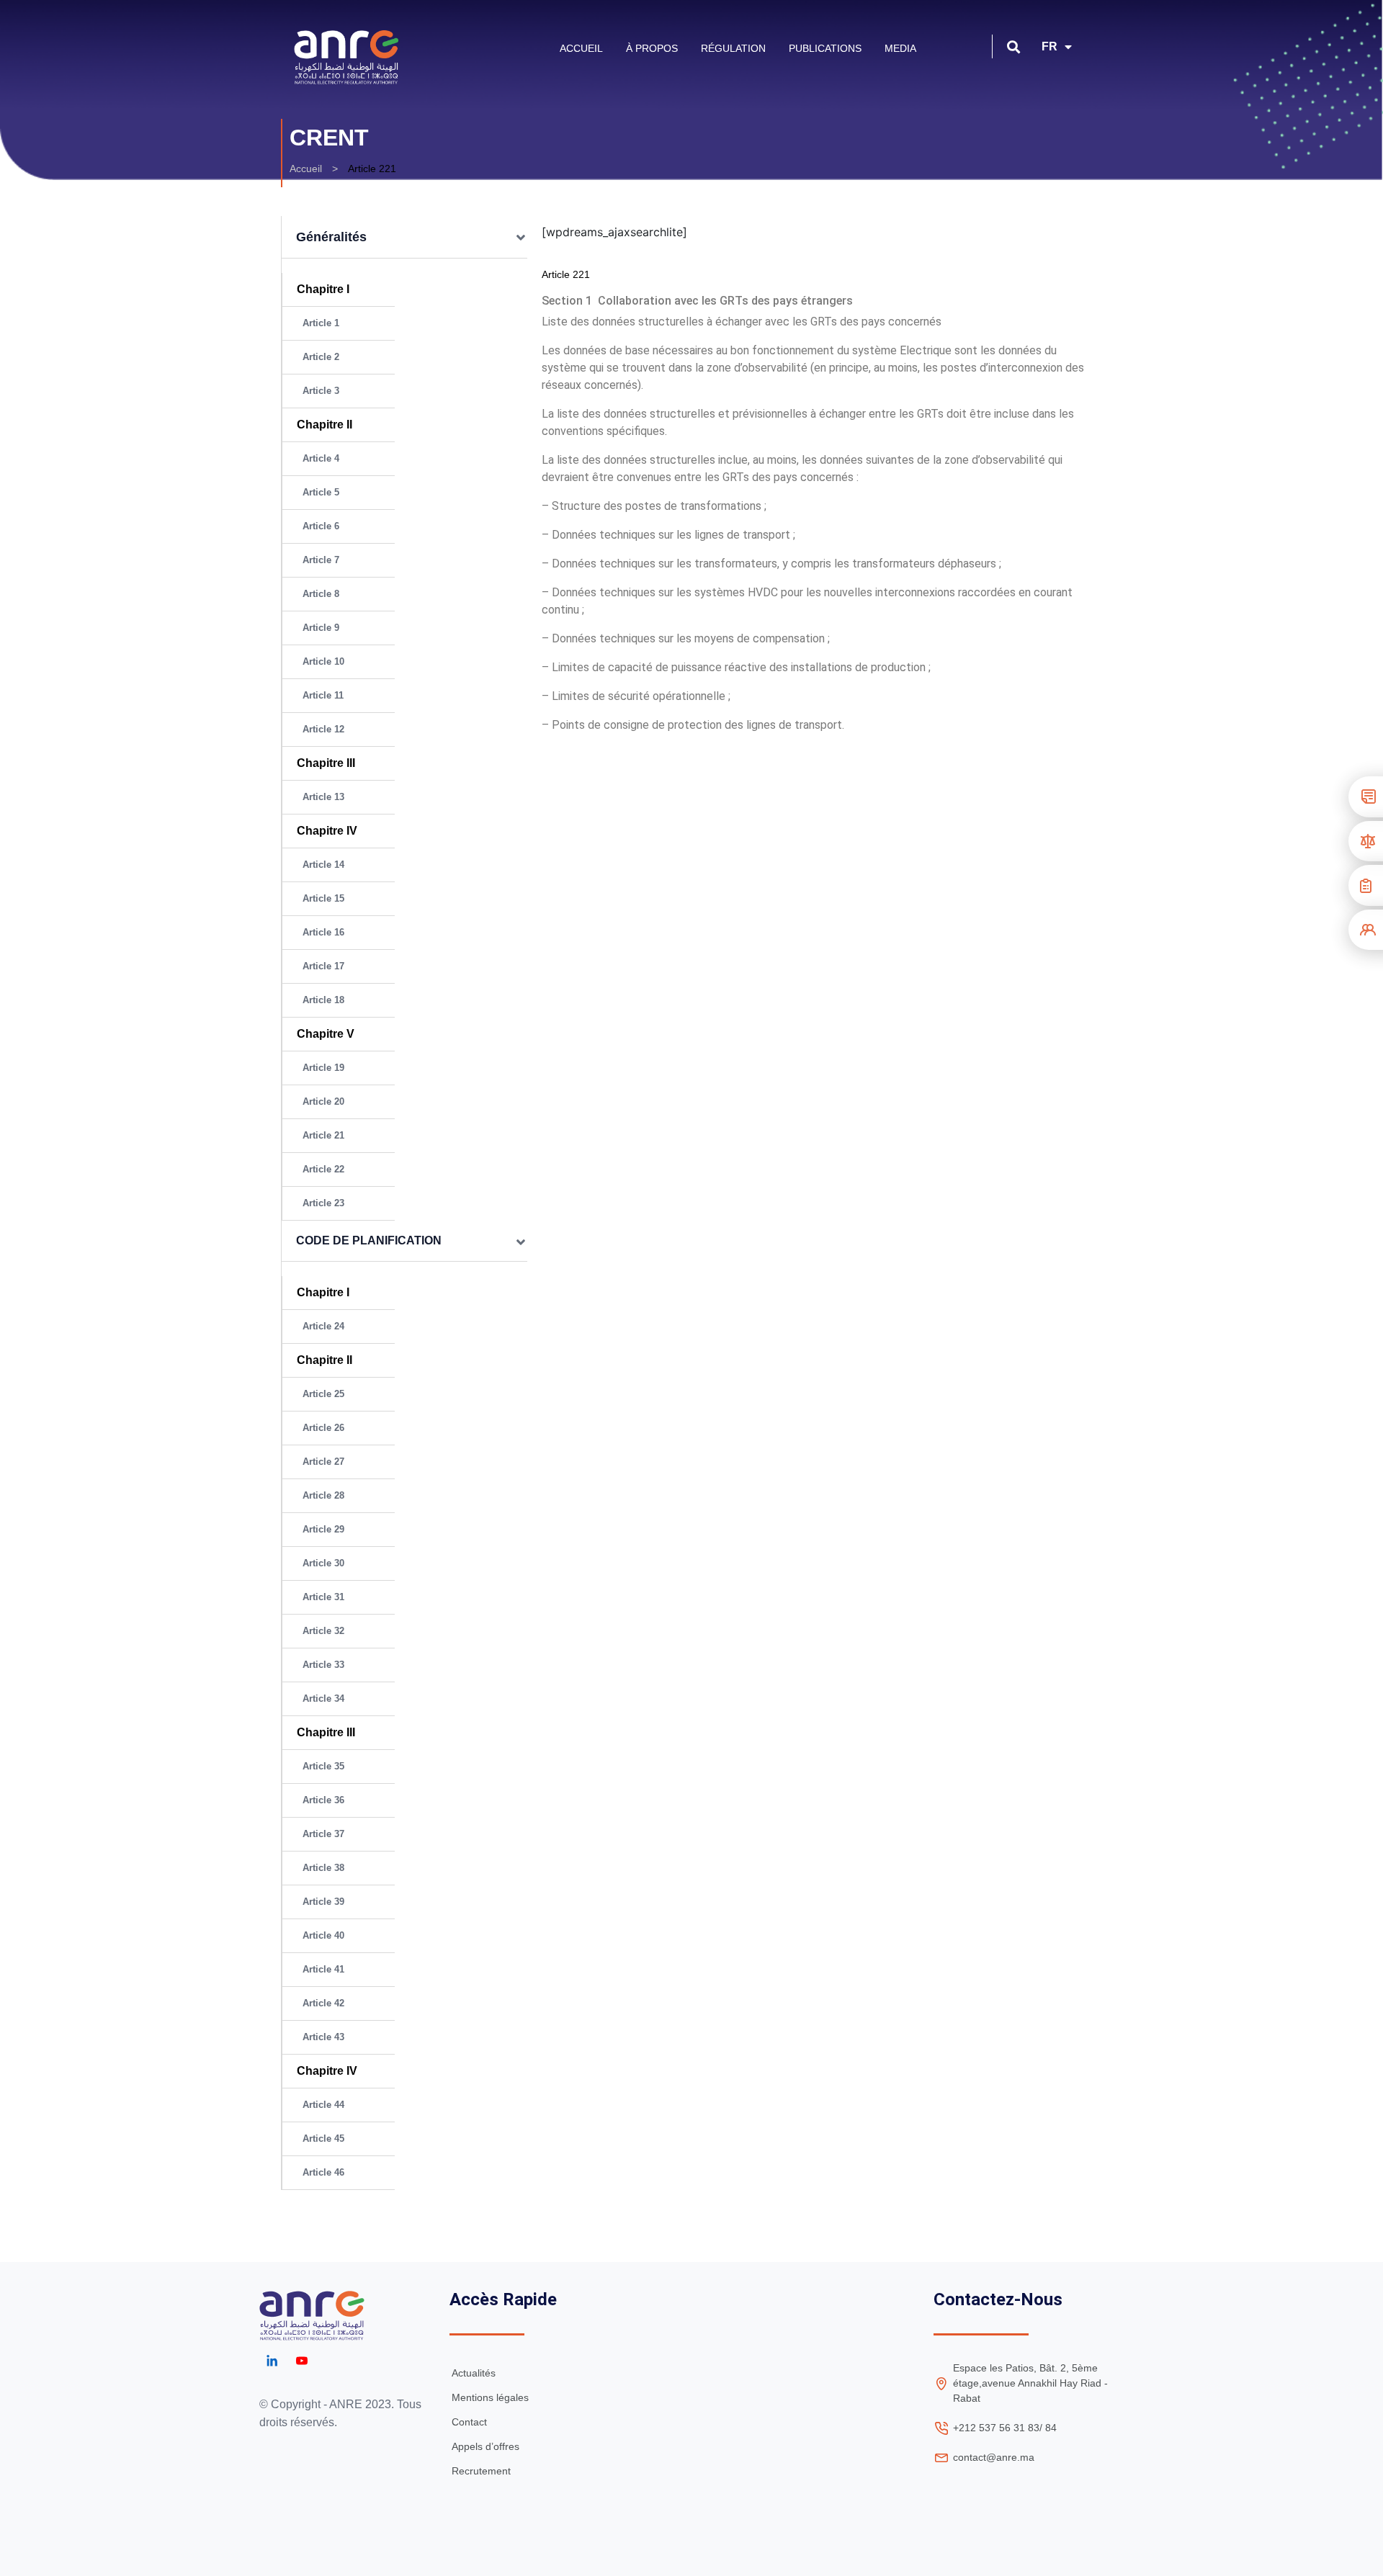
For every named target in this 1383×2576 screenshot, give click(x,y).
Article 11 (323, 695)
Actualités (474, 2373)
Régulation (733, 48)
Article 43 (323, 2037)
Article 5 (321, 492)
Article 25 (323, 1394)
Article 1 (321, 323)
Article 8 (321, 594)
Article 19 (323, 1068)
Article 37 (323, 1834)
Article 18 (323, 1000)
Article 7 (321, 560)
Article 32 (323, 1631)
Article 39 (323, 1902)
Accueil (581, 48)
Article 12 (323, 729)
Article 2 (321, 357)
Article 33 (323, 1665)
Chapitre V (326, 1034)
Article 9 (321, 628)
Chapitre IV (327, 831)
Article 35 (323, 1766)
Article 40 (323, 1935)
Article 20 (323, 1101)
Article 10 (323, 661)
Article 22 (323, 1169)
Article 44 (323, 2105)
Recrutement (481, 2471)
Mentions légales (490, 2397)
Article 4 (321, 458)
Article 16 (323, 932)
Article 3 (321, 391)
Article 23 (323, 1203)
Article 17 (323, 966)
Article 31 (323, 1597)
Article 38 (323, 1868)
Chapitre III (329, 763)
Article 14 (323, 865)
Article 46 (323, 2172)
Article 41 (323, 1969)
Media (900, 48)
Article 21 (323, 1135)
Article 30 (323, 1563)
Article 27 (323, 1462)
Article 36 (323, 1800)
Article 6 (321, 526)
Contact (469, 2422)
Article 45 (323, 2139)
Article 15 (323, 898)
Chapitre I (323, 289)
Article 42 (323, 2003)
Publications (825, 48)
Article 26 (323, 1428)
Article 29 (323, 1529)
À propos (652, 48)
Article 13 (323, 797)
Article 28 (323, 1495)
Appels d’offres (485, 2446)
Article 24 (323, 1326)
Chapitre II (325, 425)
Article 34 (323, 1698)
